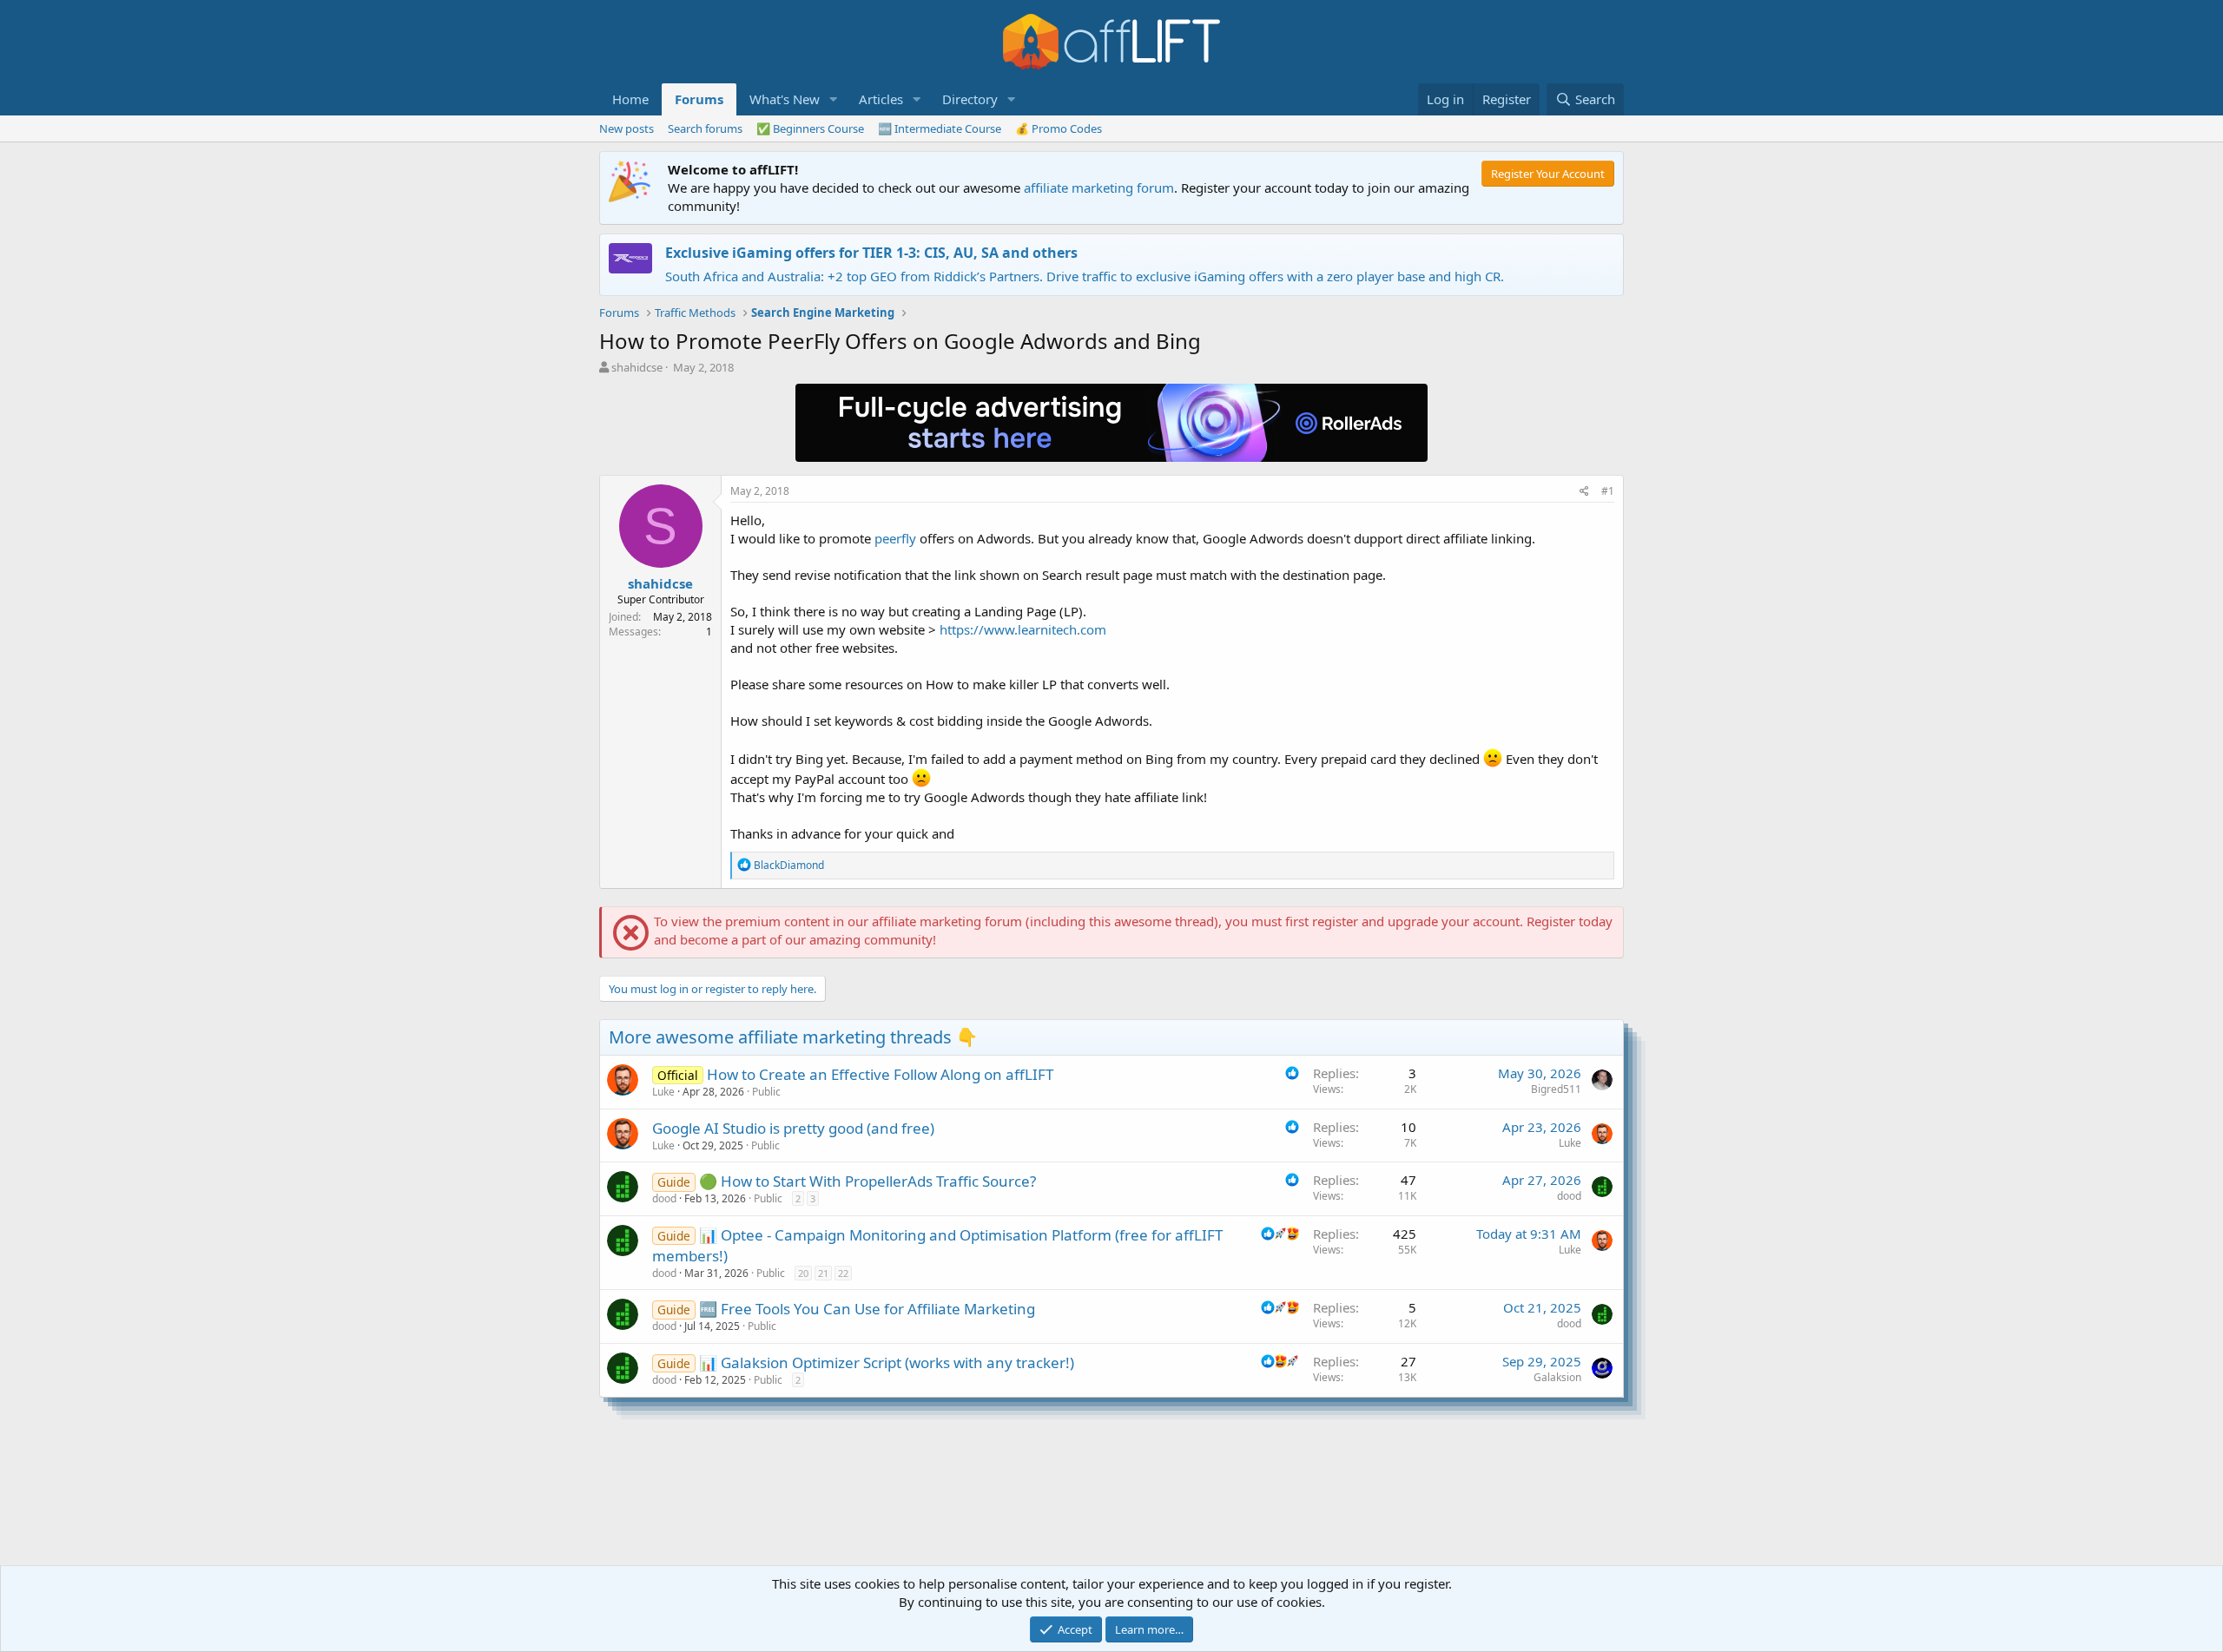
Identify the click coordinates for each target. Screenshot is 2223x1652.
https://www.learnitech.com (1023, 629)
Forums (699, 99)
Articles (881, 99)
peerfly (895, 538)
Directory (970, 99)
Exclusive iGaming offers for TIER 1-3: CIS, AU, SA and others (871, 253)
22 (843, 1273)
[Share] (1584, 492)
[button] (834, 99)
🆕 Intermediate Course (940, 128)
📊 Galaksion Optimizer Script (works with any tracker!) (887, 1362)
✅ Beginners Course (810, 128)
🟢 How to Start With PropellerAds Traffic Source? (867, 1181)
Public (766, 1092)
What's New (785, 99)
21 (823, 1273)
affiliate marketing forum (1099, 188)
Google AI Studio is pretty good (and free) (793, 1128)
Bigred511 (1556, 1089)
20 (803, 1273)
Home (630, 99)
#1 (1608, 491)
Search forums (705, 128)
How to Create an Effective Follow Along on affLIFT (880, 1074)
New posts (627, 128)
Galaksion (1557, 1377)
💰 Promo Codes (1059, 128)
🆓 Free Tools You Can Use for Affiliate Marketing (867, 1309)
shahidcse (637, 367)
